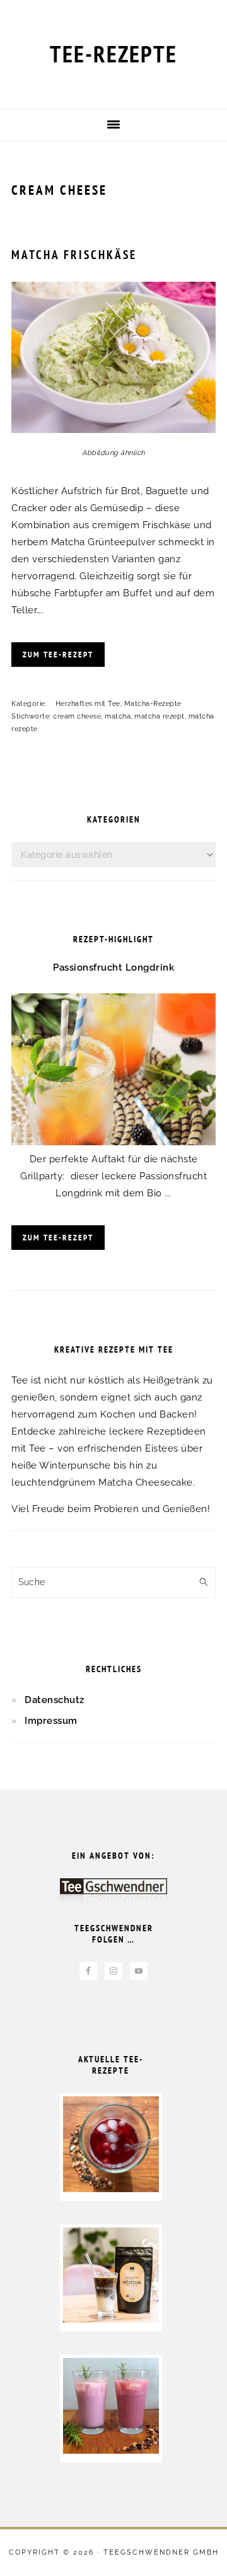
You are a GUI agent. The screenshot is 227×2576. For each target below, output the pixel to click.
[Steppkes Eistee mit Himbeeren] (111, 2189)
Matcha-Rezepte (153, 704)
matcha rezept (160, 716)
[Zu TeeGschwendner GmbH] (113, 1896)
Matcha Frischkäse (74, 255)
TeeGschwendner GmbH (161, 2552)
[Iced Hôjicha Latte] (111, 2319)
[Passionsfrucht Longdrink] (113, 1142)
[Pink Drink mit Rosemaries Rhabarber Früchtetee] (111, 2451)
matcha (118, 716)
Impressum (51, 1721)
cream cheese (77, 716)
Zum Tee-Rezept (58, 655)
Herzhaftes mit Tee (88, 704)
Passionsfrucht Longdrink (113, 967)
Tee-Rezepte (113, 54)
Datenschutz (55, 1700)
